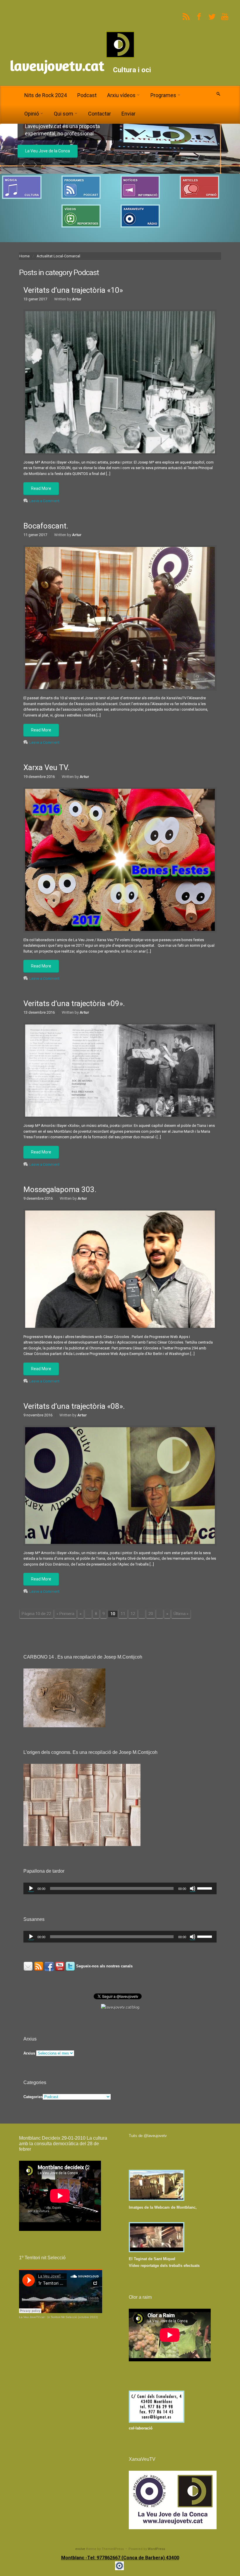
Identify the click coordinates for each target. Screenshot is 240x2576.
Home (24, 256)
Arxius (29, 2053)
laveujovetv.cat (57, 66)
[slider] (205, 1888)
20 (151, 1614)
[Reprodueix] (31, 1888)
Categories (33, 2097)
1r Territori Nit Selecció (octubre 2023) (72, 2317)
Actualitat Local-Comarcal (58, 256)
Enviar (128, 114)
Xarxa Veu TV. (46, 767)
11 (123, 1614)
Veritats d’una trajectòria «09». (74, 1003)
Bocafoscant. (46, 526)
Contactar (100, 114)
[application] (120, 1888)
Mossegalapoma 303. (60, 1189)
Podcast (87, 95)
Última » (181, 1614)
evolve (80, 2549)
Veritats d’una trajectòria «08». (74, 1406)
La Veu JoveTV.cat (32, 2317)
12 (133, 1614)
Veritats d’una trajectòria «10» (73, 290)
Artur (77, 299)
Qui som (64, 114)
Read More (41, 488)
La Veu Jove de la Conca (48, 151)
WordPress (156, 2549)
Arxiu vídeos (121, 95)
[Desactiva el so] (193, 1888)
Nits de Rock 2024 (46, 95)
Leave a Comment (44, 501)
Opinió (32, 114)
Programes (163, 95)
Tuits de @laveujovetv (148, 2136)
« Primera (65, 1614)
